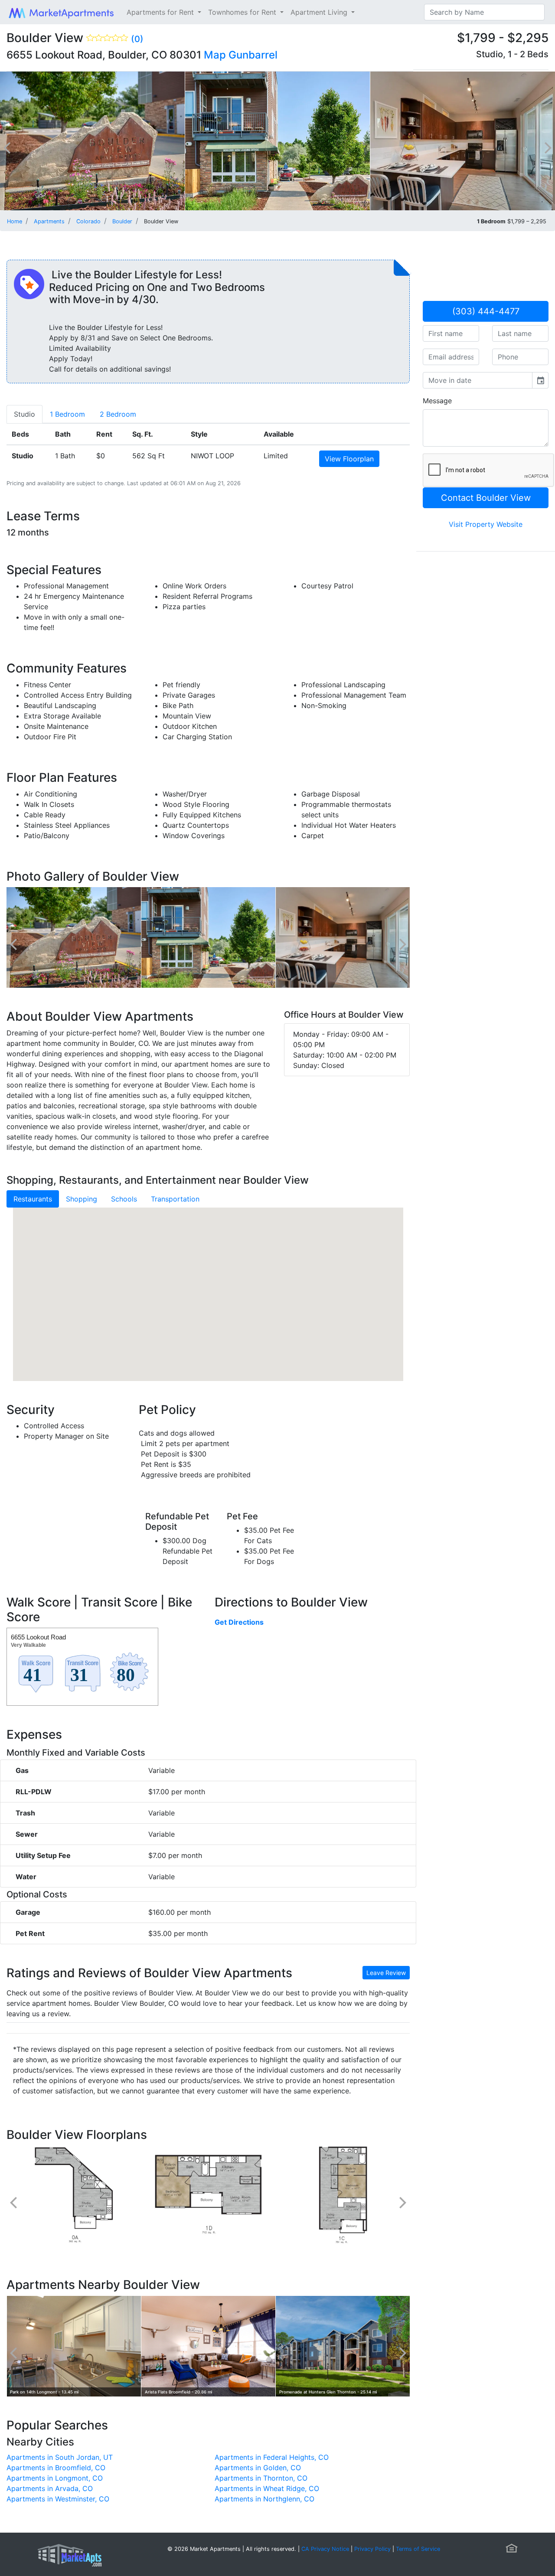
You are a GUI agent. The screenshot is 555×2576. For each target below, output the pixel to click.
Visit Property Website (486, 524)
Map (215, 55)
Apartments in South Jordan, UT (60, 2457)
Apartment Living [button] (320, 12)
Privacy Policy (372, 2549)
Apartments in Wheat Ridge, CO (267, 2488)
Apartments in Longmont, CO (55, 2478)
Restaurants (33, 1199)
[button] (208, 1286)
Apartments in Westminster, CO (58, 2499)
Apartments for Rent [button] (161, 12)
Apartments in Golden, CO (258, 2468)
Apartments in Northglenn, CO (264, 2499)
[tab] (24, 414)
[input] (478, 380)
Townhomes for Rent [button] (243, 12)
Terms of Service (418, 2549)
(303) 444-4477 (486, 311)
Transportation (175, 1199)
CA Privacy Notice (325, 2549)
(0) (137, 39)
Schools (124, 1199)
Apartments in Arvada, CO (50, 2488)
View (349, 459)
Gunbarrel (253, 55)
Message (437, 401)
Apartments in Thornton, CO (261, 2478)
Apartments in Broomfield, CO (56, 2468)
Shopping (82, 1199)
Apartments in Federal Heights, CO (272, 2457)
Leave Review (386, 1973)
